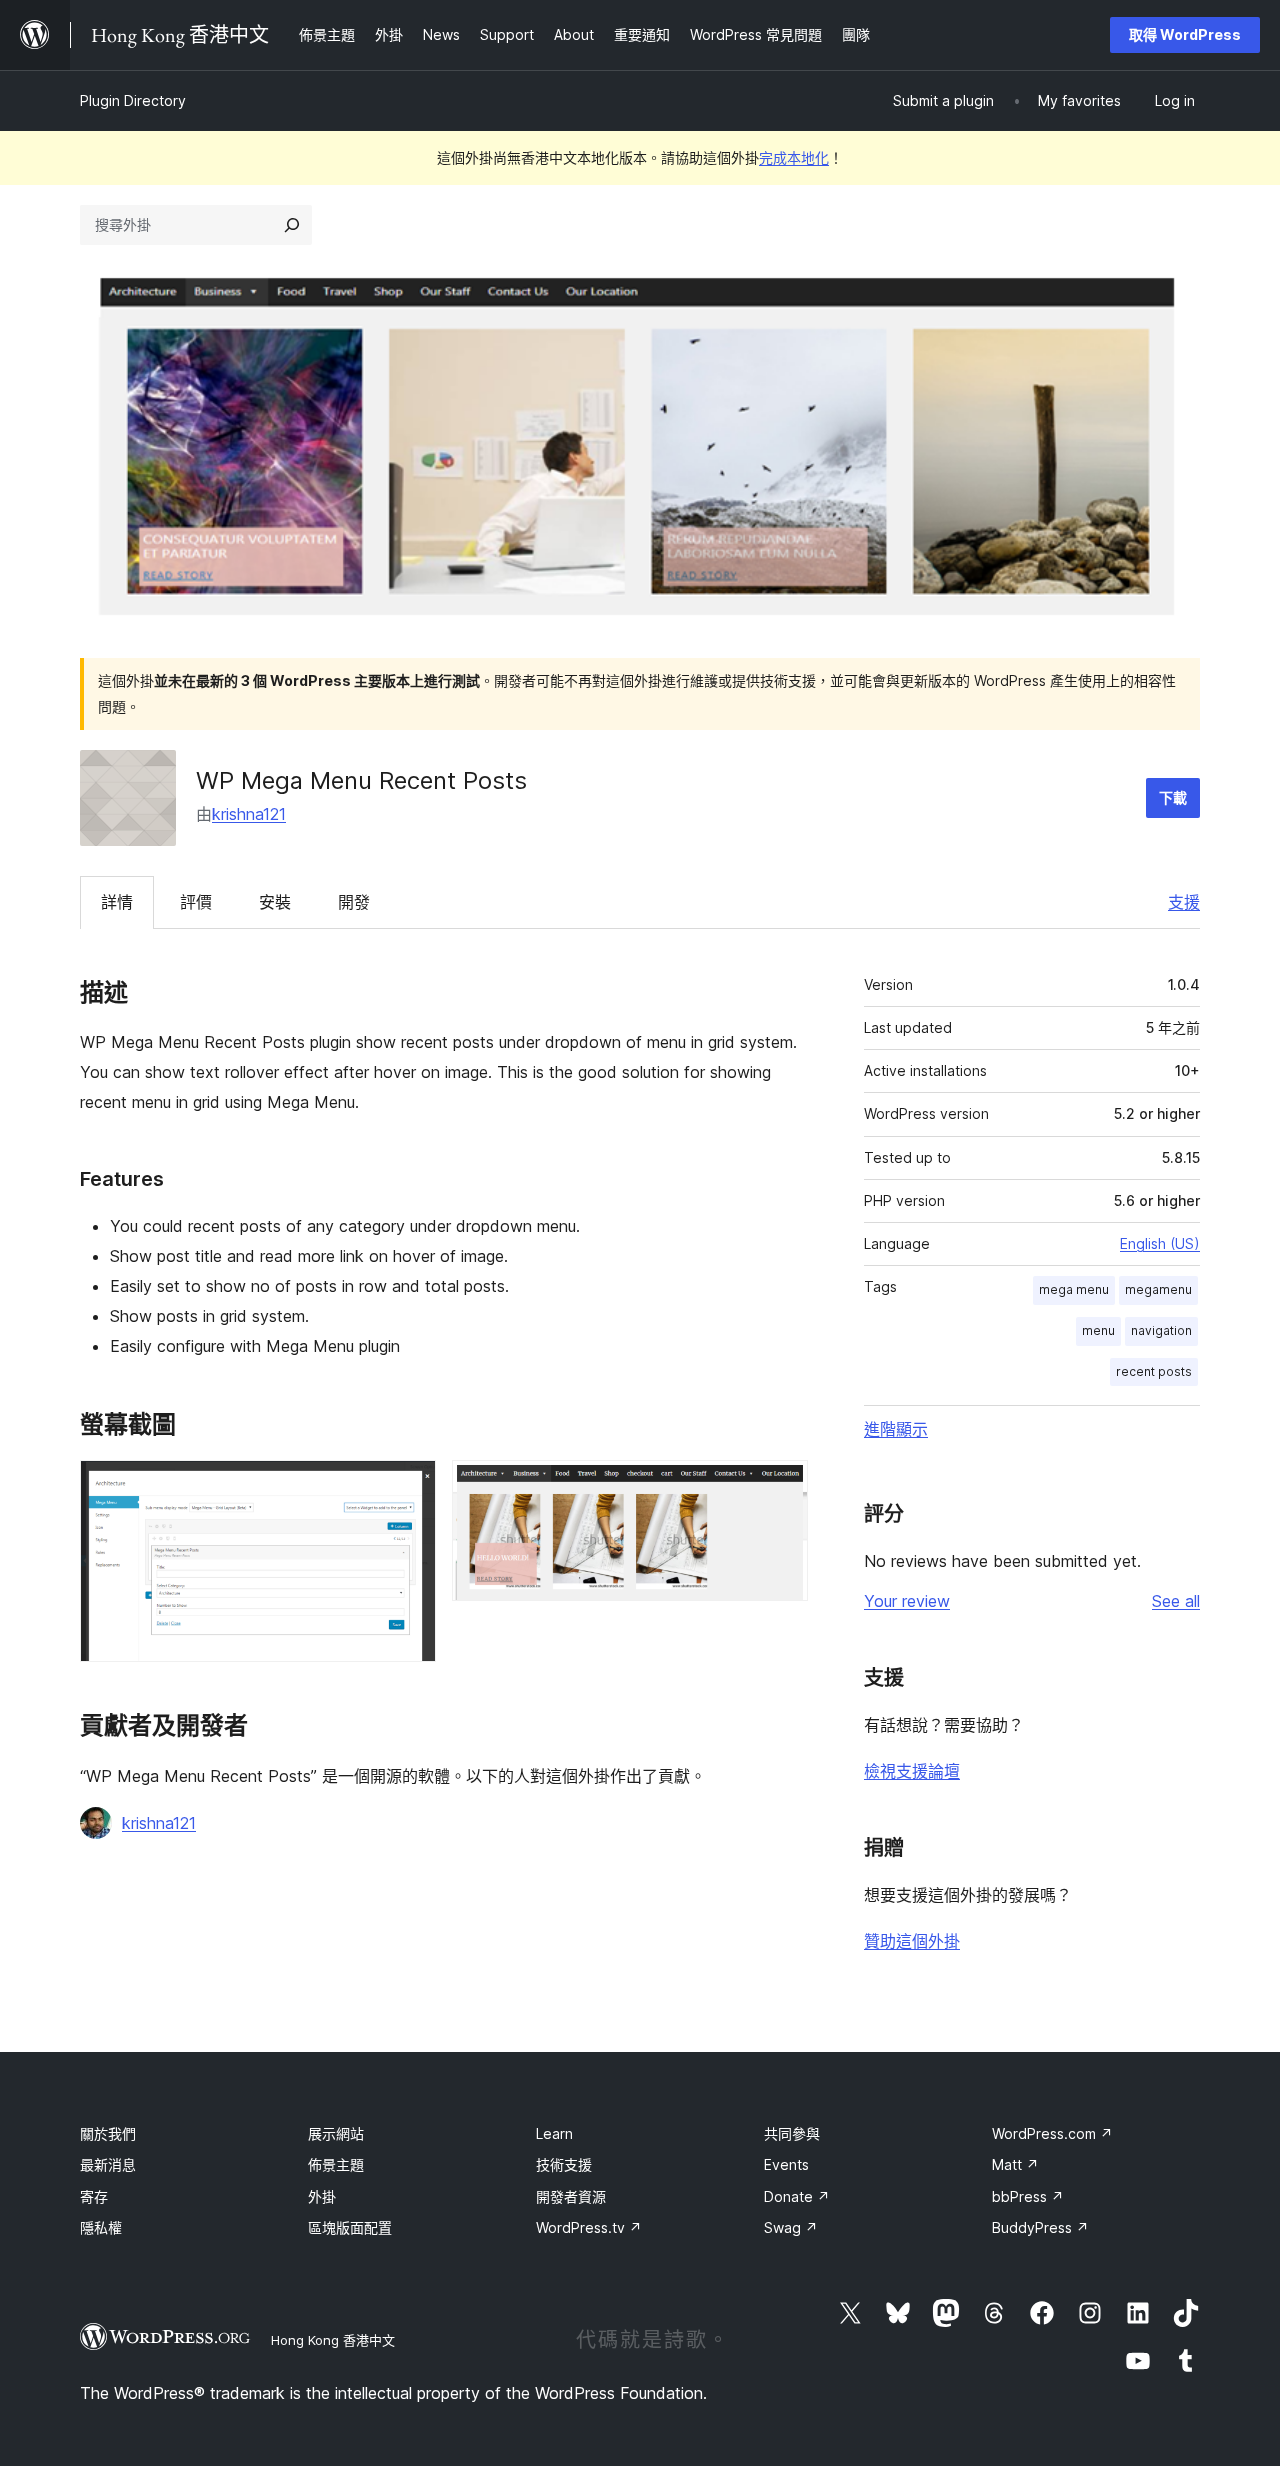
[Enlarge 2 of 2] (781, 1487)
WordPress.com (1052, 2133)
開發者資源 (571, 2196)
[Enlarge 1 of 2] (409, 1487)
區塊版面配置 (350, 2227)
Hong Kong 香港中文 (333, 2340)
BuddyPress (1040, 2227)
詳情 (117, 902)
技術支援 (564, 2164)
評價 (196, 902)
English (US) (1160, 1243)
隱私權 (101, 2227)
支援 (1184, 902)
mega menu (1074, 1289)
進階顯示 (896, 1429)
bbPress (1028, 2196)
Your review (907, 1601)
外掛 (322, 2196)
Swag (791, 2227)
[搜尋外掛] (292, 225)
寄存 (94, 2196)
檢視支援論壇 (912, 1771)
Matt (1015, 2164)
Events (786, 2164)
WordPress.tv (589, 2227)
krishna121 (249, 814)
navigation (1161, 1330)
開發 (354, 902)
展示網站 (336, 2133)
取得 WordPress (1185, 34)
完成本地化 (794, 157)
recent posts (1154, 1371)
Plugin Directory (133, 100)
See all (1176, 1601)
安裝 (275, 902)
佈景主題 (336, 2164)
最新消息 (108, 2164)
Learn (554, 2133)
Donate (797, 2196)
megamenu (1158, 1289)
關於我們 (108, 2133)
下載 (1173, 797)
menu (1098, 1330)
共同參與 (792, 2133)
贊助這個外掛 (912, 1941)
